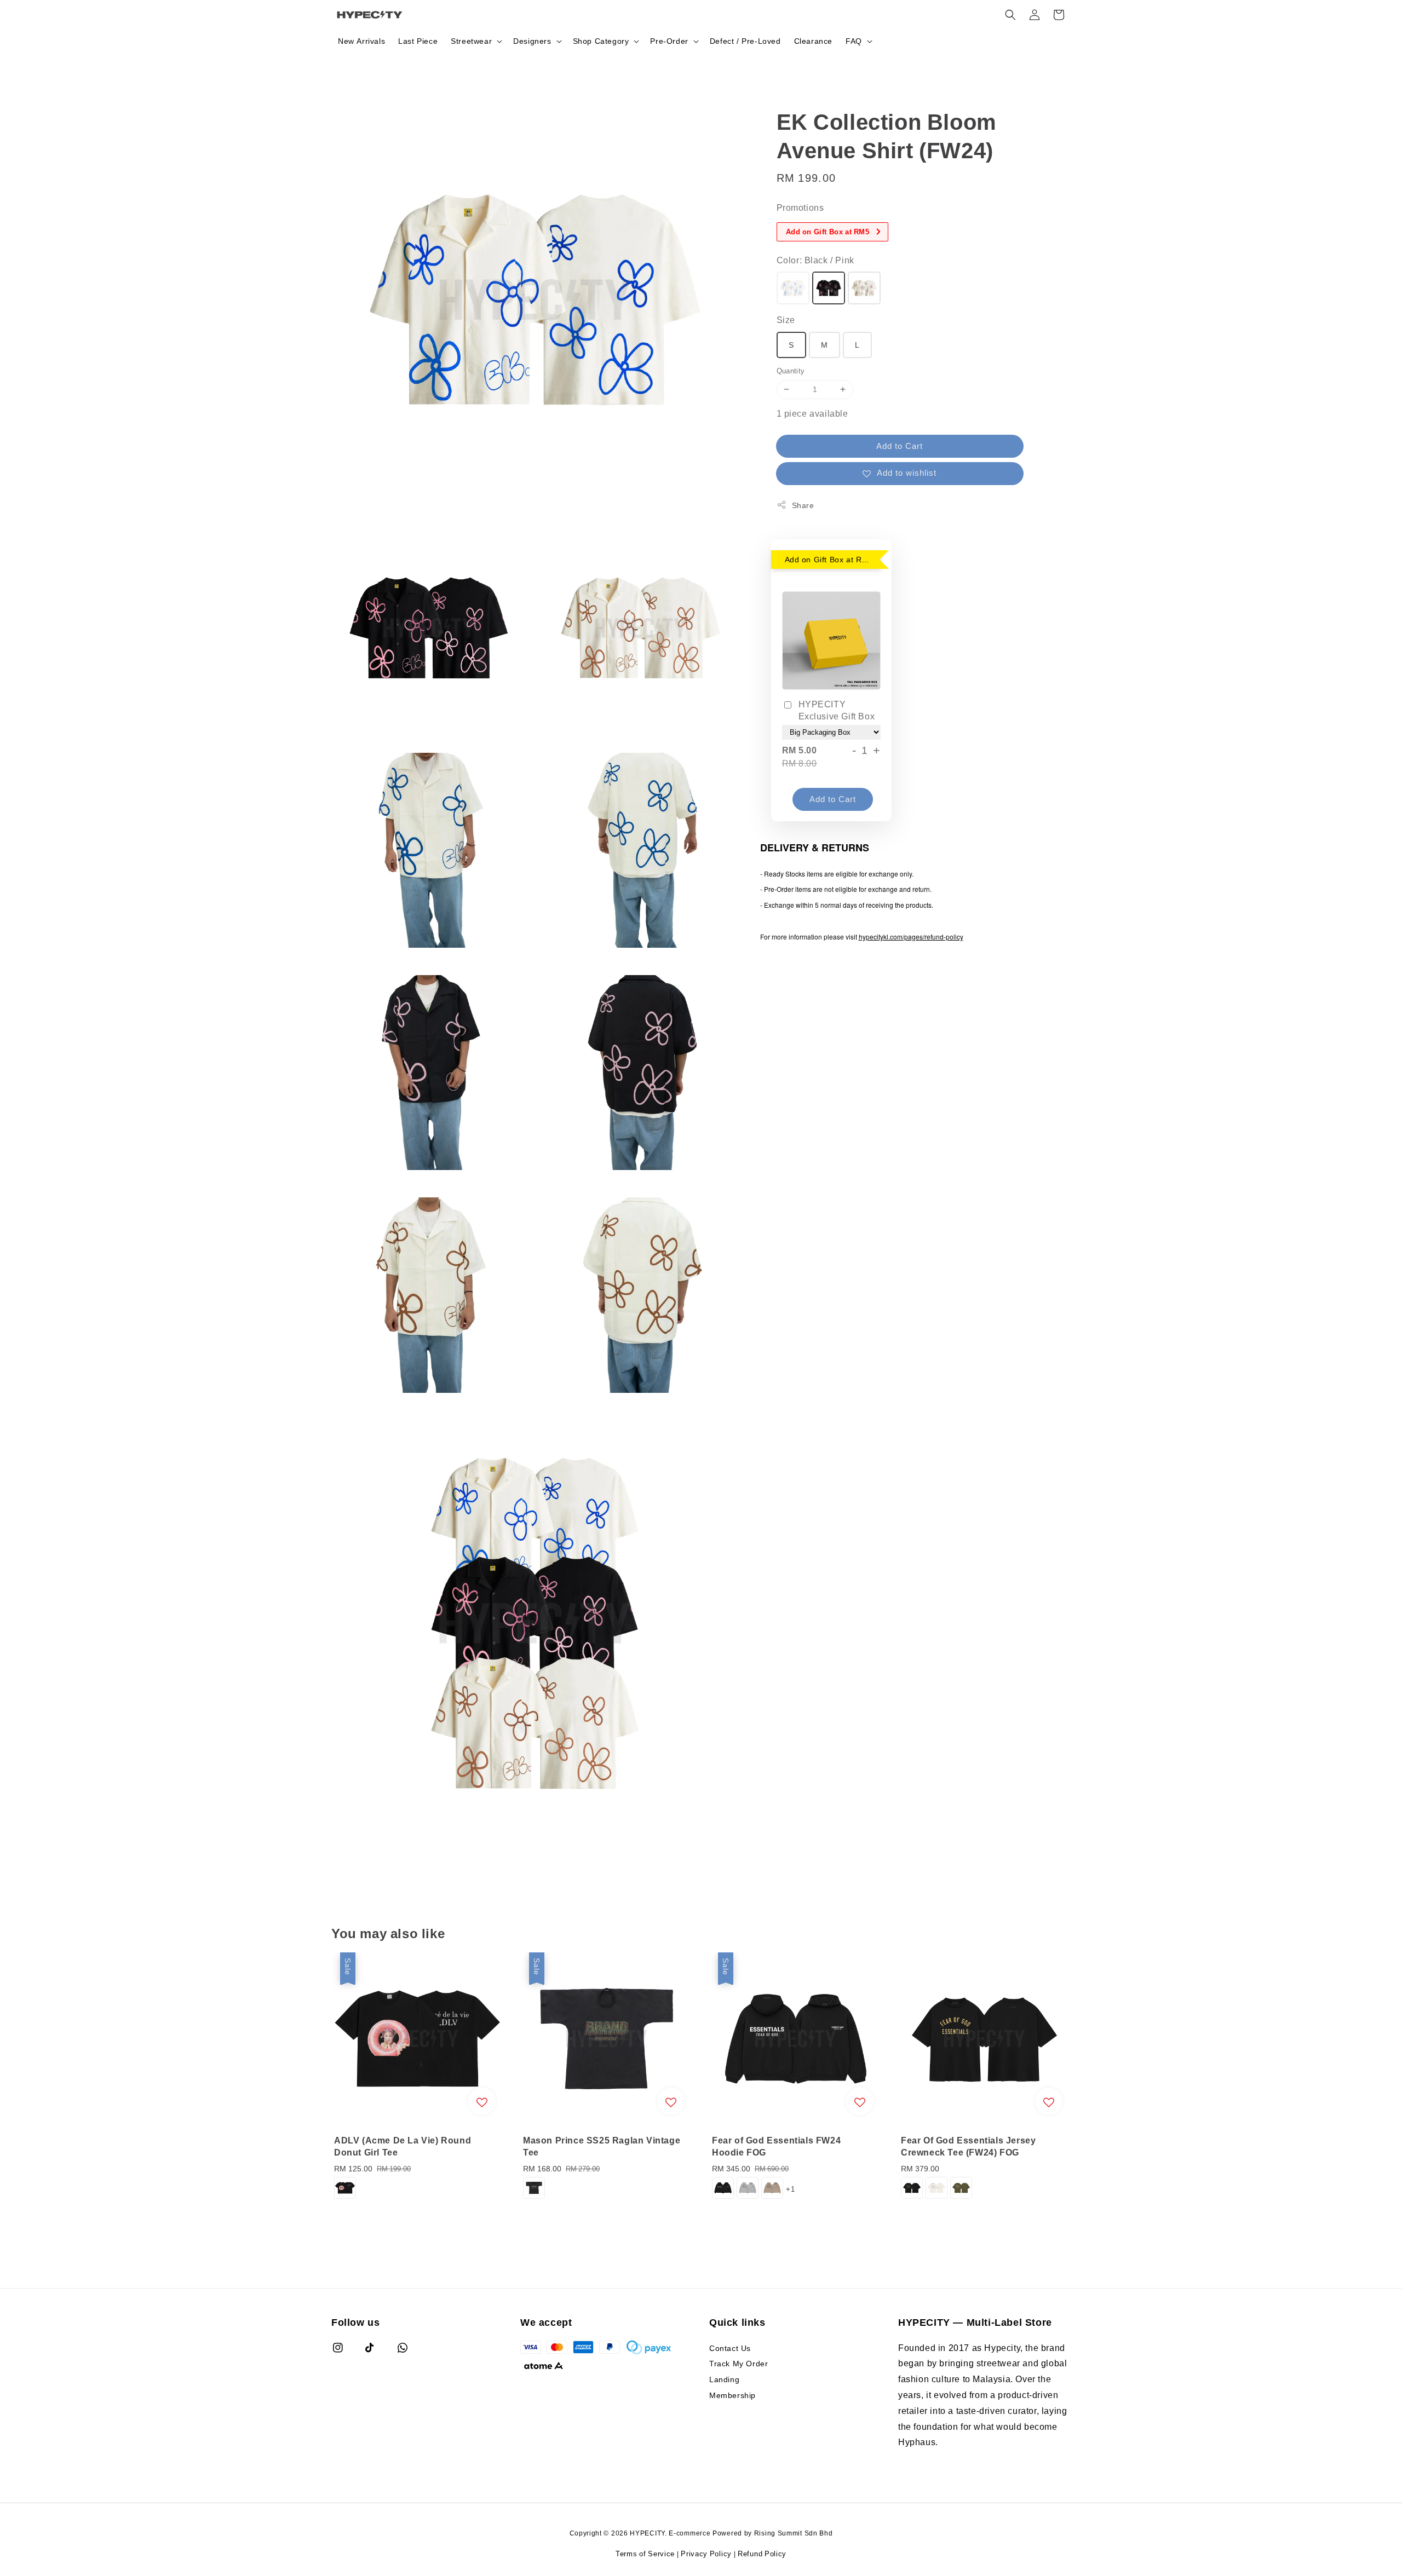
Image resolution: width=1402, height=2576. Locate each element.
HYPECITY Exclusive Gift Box (837, 710)
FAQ (854, 41)
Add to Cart (900, 446)
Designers (532, 41)
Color (815, 260)
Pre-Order (669, 41)
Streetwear (471, 41)
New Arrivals (361, 41)
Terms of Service (645, 2554)
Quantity (791, 371)
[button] (1010, 15)
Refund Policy (762, 2554)
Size (786, 320)
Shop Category (601, 41)
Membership (732, 2395)
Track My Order (739, 2363)
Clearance (813, 41)
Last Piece (418, 41)
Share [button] (803, 505)
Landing (724, 2379)
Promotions (800, 208)
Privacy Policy (706, 2554)
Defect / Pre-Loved (745, 41)
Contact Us (730, 2348)
